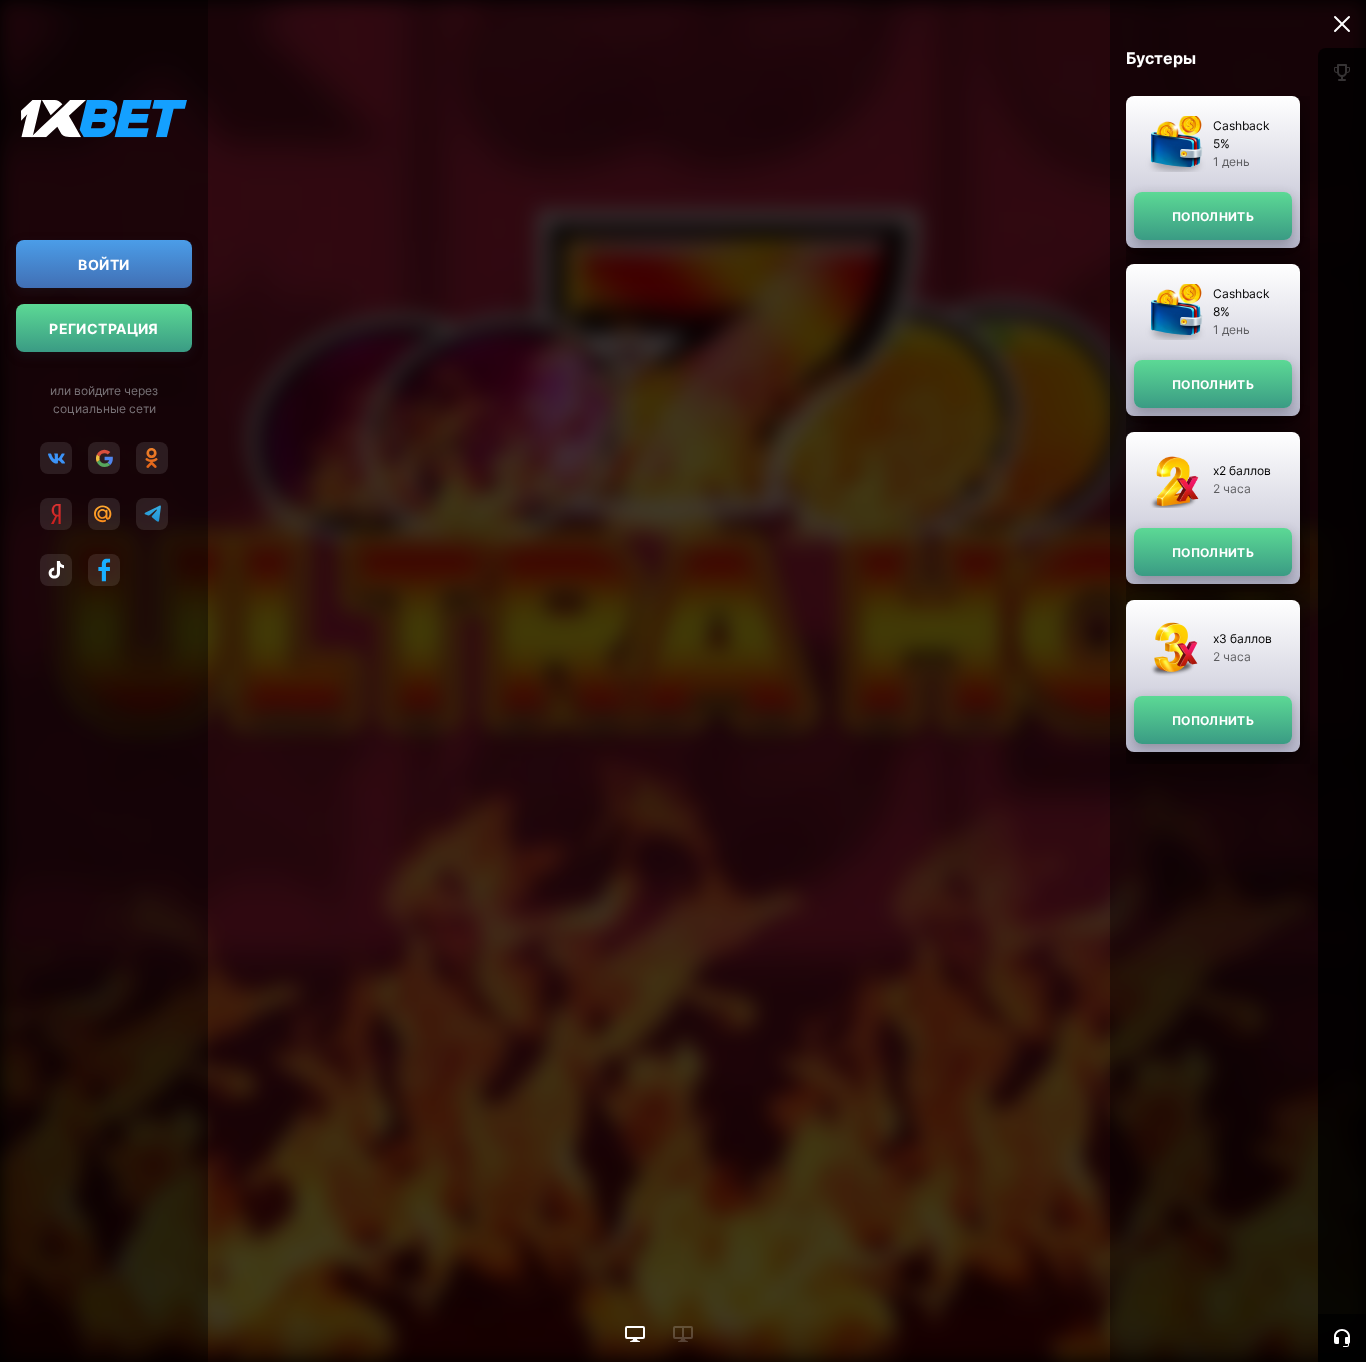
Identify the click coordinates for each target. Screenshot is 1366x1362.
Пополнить (1213, 216)
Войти (103, 264)
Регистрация (104, 328)
